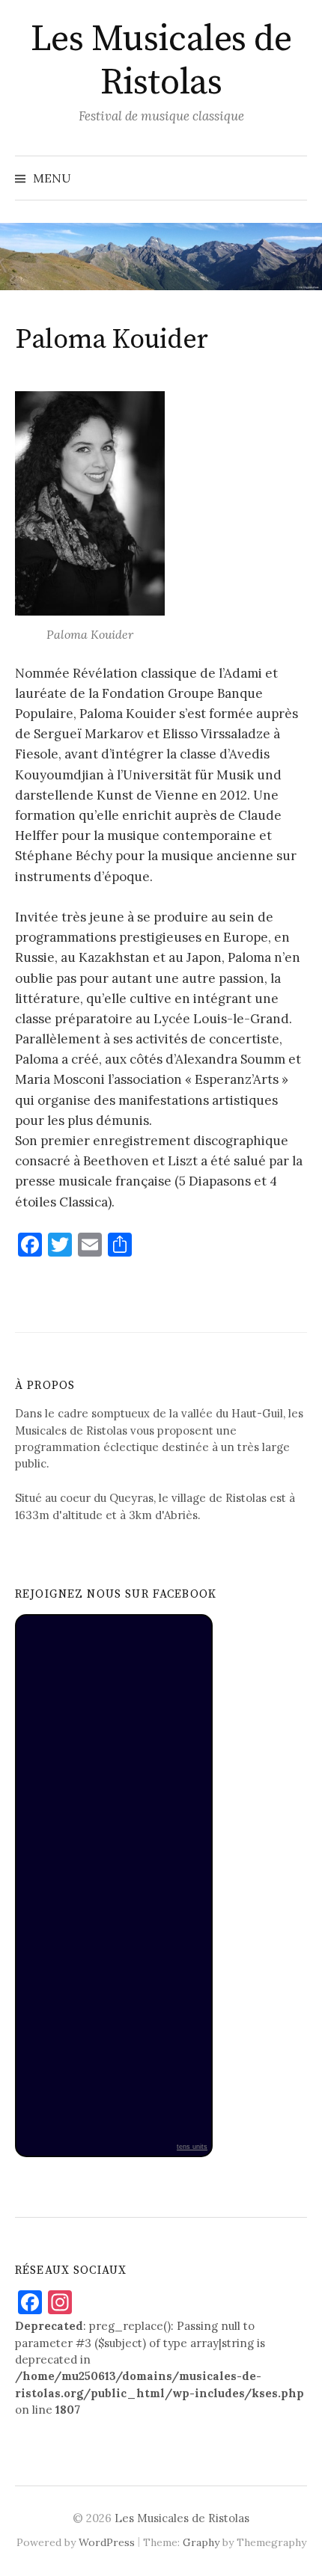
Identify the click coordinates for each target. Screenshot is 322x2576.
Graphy (201, 2542)
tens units (192, 2147)
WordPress (107, 2542)
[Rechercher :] (294, 178)
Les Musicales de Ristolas (161, 61)
